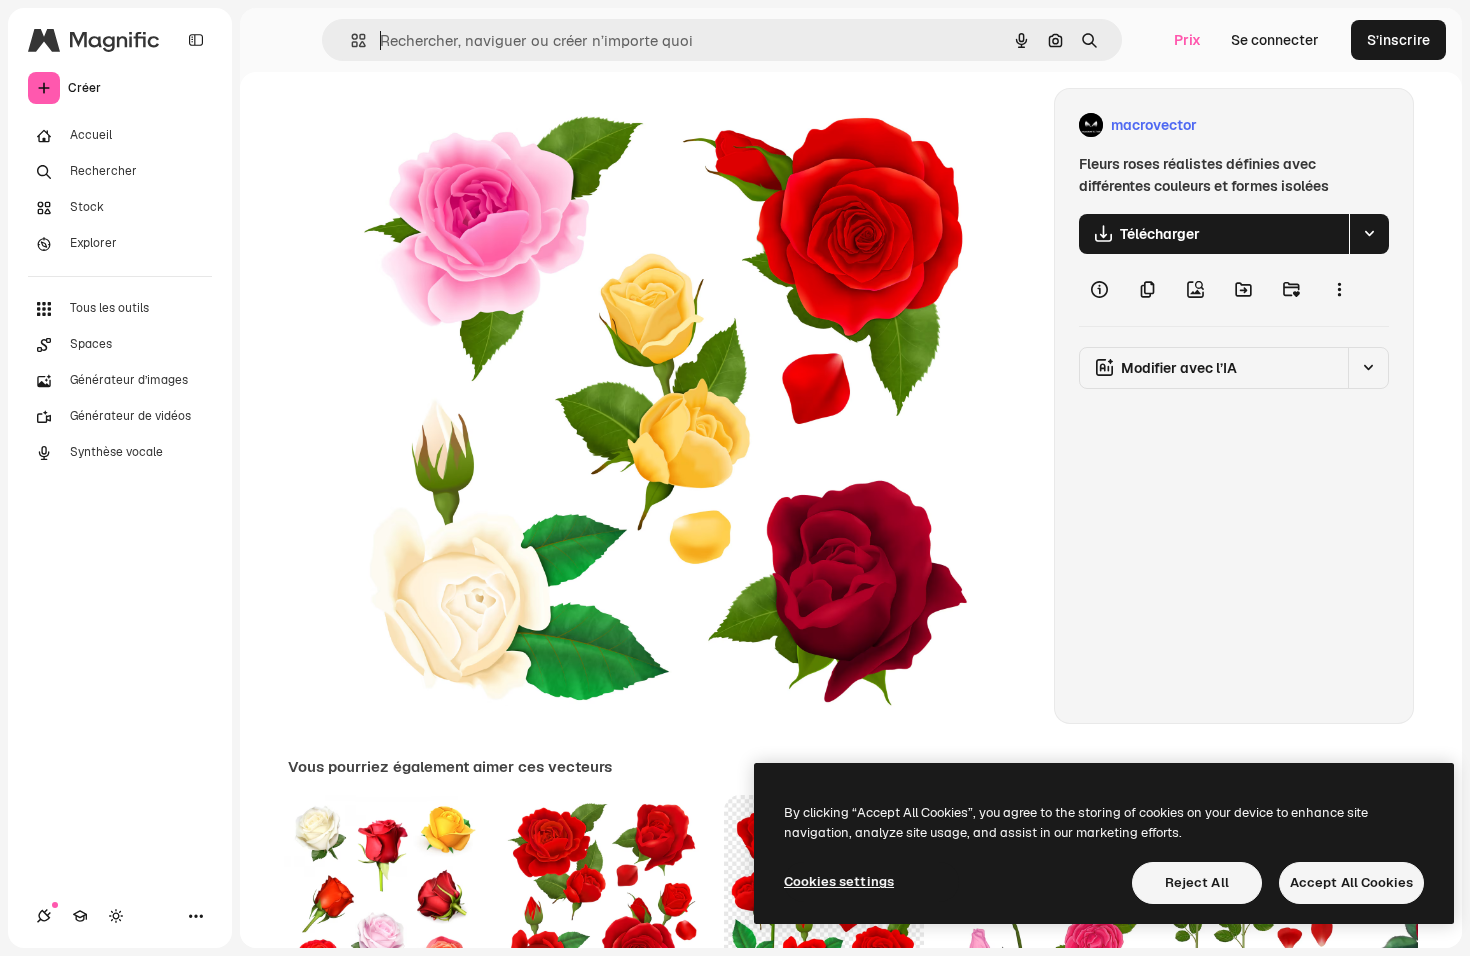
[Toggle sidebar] (196, 40)
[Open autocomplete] (350, 40)
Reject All (1197, 882)
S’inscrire (1398, 40)
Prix (1187, 40)
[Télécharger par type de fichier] (1369, 234)
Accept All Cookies (1351, 882)
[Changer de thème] (116, 916)
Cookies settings (839, 881)
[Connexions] (44, 916)
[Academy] (80, 916)
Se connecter (1275, 40)
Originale (477, 125)
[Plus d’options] (1339, 290)
